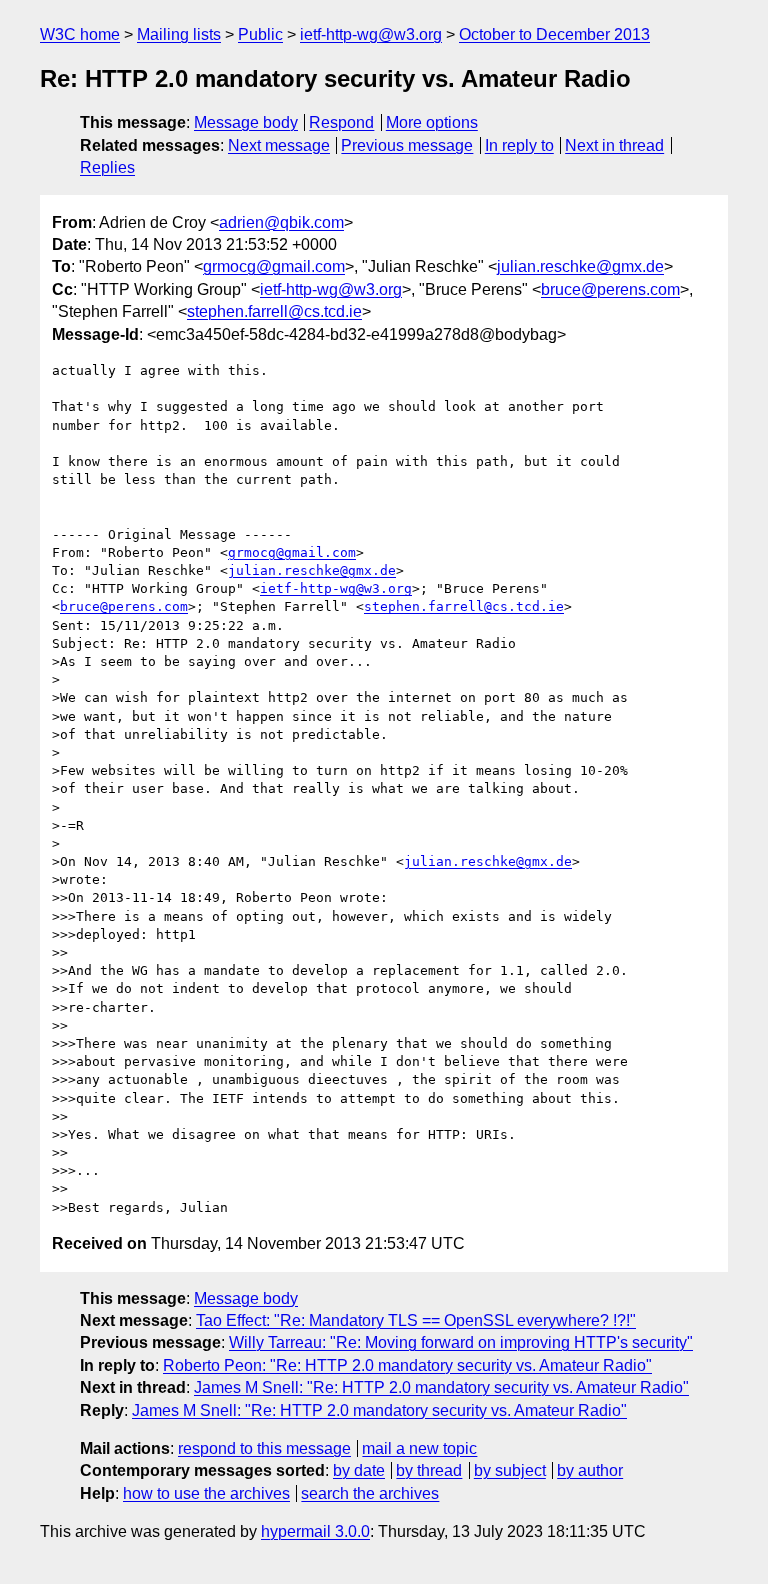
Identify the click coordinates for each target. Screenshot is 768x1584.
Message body (246, 122)
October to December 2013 (554, 34)
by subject (510, 1470)
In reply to (519, 145)
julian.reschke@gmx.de (580, 266)
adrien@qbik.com (281, 222)
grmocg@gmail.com (274, 266)
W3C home (80, 34)
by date (359, 1470)
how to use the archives (206, 1493)
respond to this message (264, 1448)
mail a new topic (419, 1448)
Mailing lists (179, 34)
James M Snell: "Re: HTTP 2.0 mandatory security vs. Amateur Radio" (441, 1387)
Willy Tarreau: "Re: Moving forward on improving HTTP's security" (461, 1342)
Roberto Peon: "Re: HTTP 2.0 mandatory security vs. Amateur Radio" (407, 1365)
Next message (279, 145)
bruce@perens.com (610, 289)
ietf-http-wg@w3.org (371, 34)
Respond (341, 122)
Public (260, 34)
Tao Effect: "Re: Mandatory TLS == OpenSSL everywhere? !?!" (416, 1320)
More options (432, 122)
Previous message (407, 145)
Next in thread (614, 145)
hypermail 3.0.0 (315, 1531)
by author (590, 1470)
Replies (107, 167)
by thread (429, 1470)
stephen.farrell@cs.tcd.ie (274, 311)
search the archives (370, 1493)
